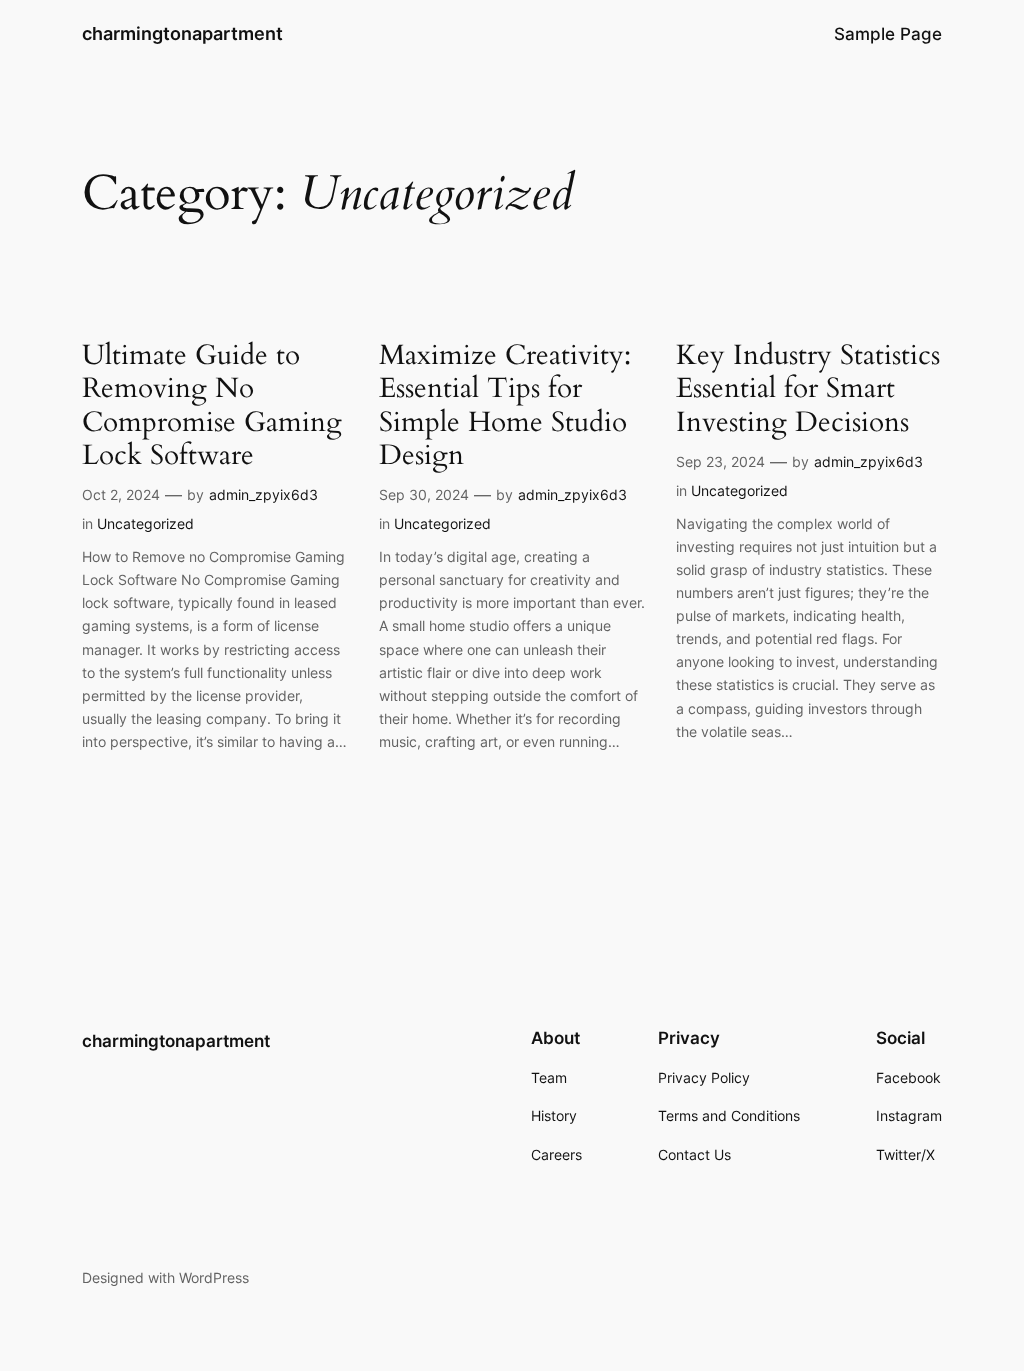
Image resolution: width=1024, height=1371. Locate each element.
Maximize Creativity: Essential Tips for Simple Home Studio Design (505, 405)
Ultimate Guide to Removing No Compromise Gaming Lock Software (212, 405)
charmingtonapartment (182, 33)
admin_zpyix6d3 (263, 494)
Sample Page (888, 34)
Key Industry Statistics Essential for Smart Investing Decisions (808, 388)
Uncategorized (145, 523)
